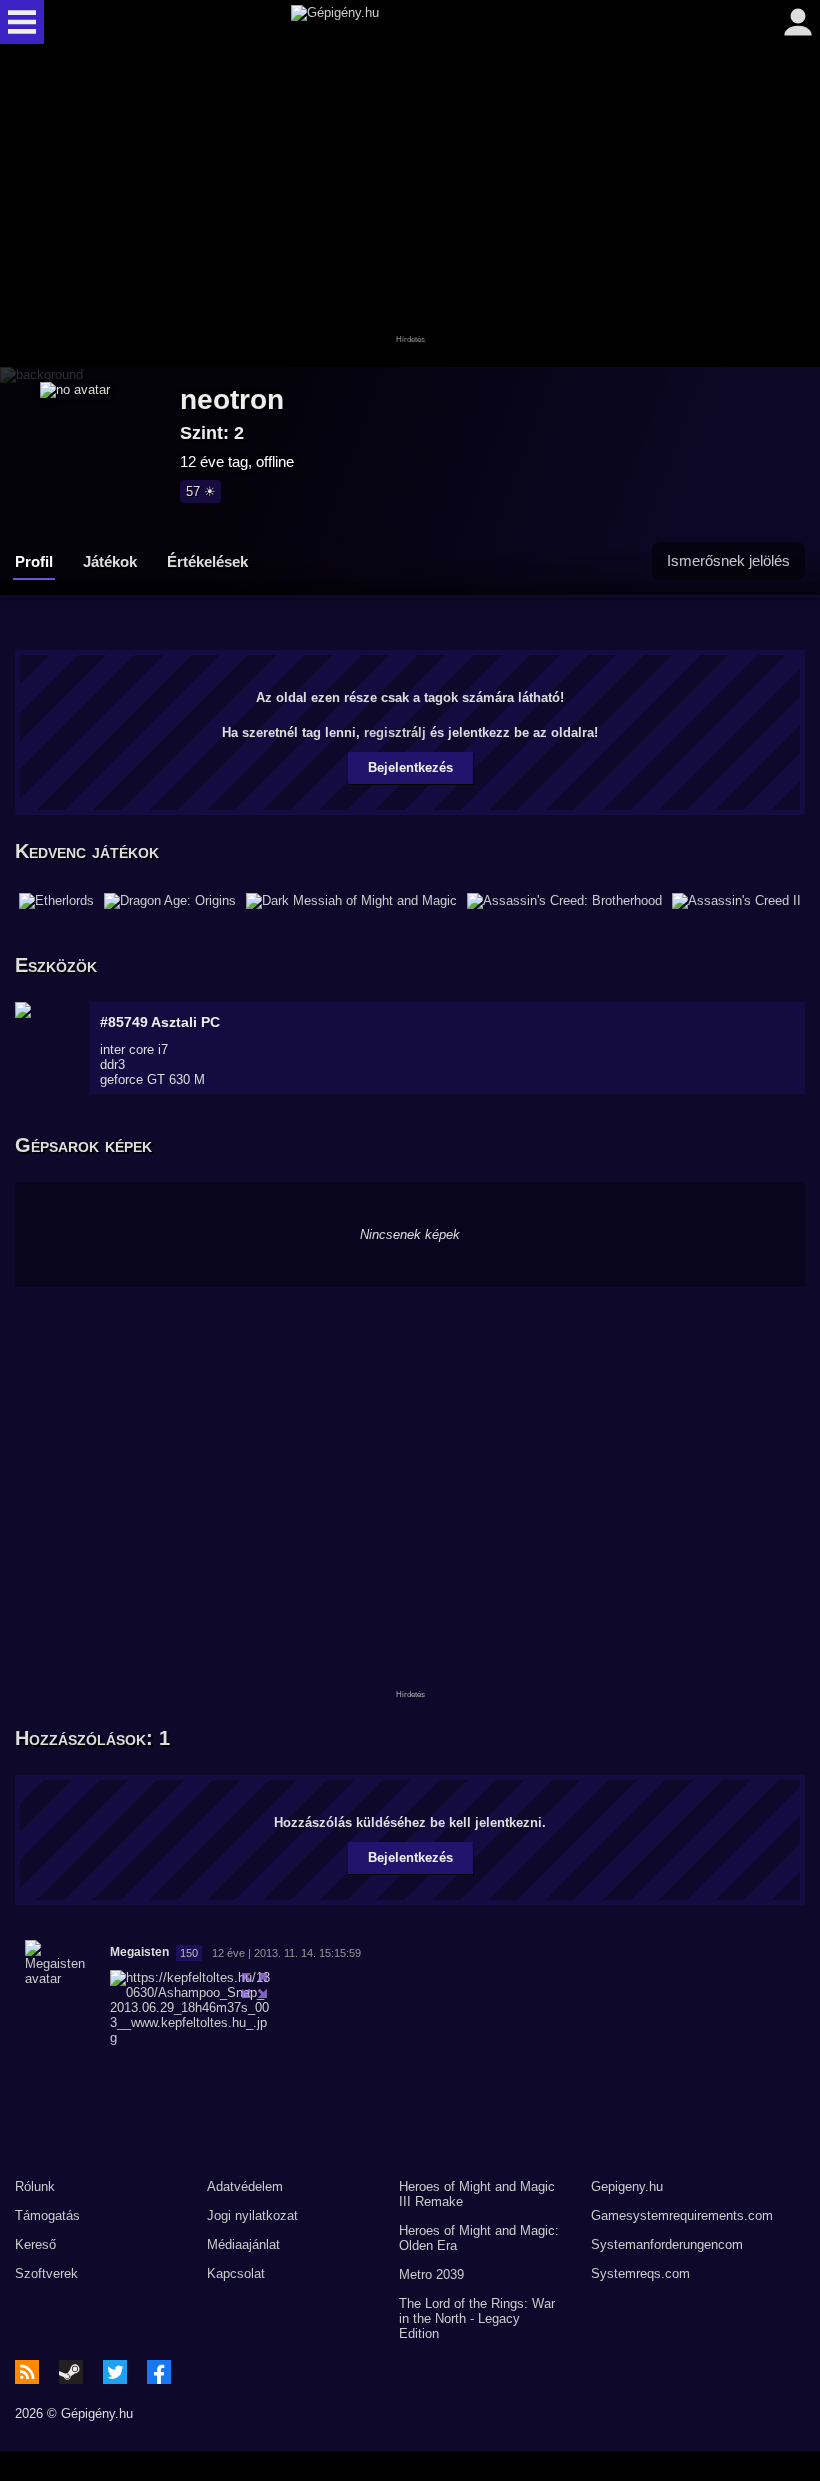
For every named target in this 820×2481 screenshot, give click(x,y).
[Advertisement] (410, 207)
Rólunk (35, 2186)
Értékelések (207, 561)
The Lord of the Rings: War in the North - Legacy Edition (477, 2318)
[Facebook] (159, 2372)
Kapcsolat (236, 2273)
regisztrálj (395, 732)
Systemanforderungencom (667, 2244)
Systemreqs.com (640, 2273)
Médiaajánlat (243, 2244)
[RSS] (27, 2372)
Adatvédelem (245, 2186)
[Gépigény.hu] (405, 22)
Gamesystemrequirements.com (682, 2215)
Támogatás (47, 2215)
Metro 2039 (431, 2274)
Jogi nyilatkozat (252, 2215)
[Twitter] (115, 2372)
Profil (34, 561)
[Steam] (71, 2372)
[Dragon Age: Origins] (170, 901)
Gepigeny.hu (627, 2186)
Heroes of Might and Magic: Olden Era (479, 2238)
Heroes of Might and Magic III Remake (477, 2194)
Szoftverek (46, 2273)
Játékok (110, 561)
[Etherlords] (56, 901)
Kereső (35, 2244)
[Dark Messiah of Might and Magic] (351, 901)
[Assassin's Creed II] (736, 901)
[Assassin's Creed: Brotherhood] (564, 901)
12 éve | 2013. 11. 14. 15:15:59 (286, 1953)
